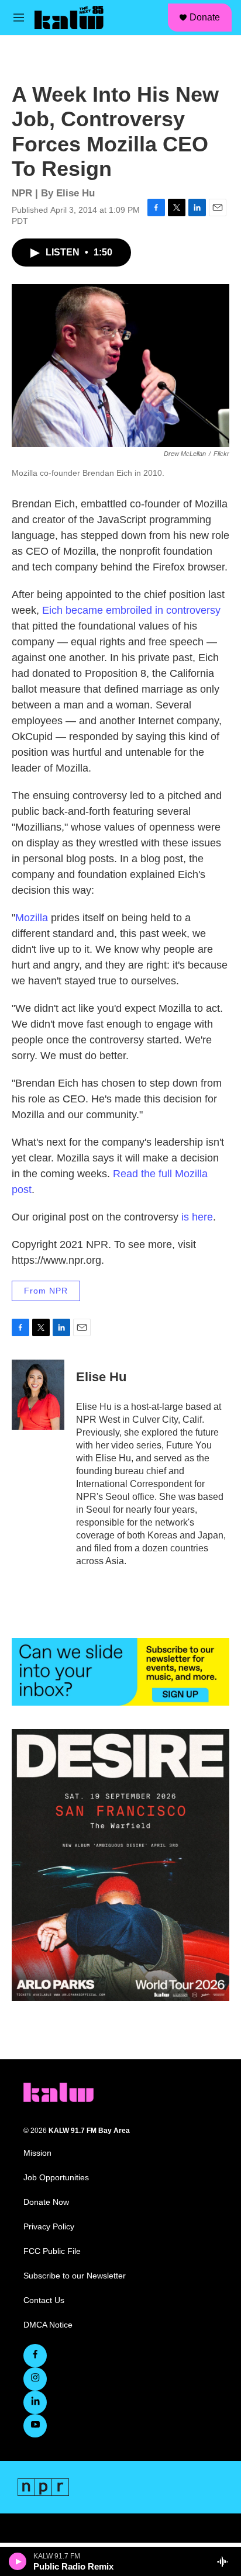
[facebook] (35, 2356)
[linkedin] (35, 2402)
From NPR (46, 1291)
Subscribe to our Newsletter (75, 2276)
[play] (18, 2561)
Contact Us (44, 2300)
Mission (37, 2153)
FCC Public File (52, 2251)
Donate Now (46, 2202)
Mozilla (32, 918)
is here (197, 1217)
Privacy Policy (49, 2227)
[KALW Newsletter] (120, 1672)
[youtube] (35, 2426)
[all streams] (225, 2561)
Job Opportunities (56, 2178)
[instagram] (35, 2379)
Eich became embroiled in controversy (131, 610)
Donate (205, 17)
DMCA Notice (48, 2325)
